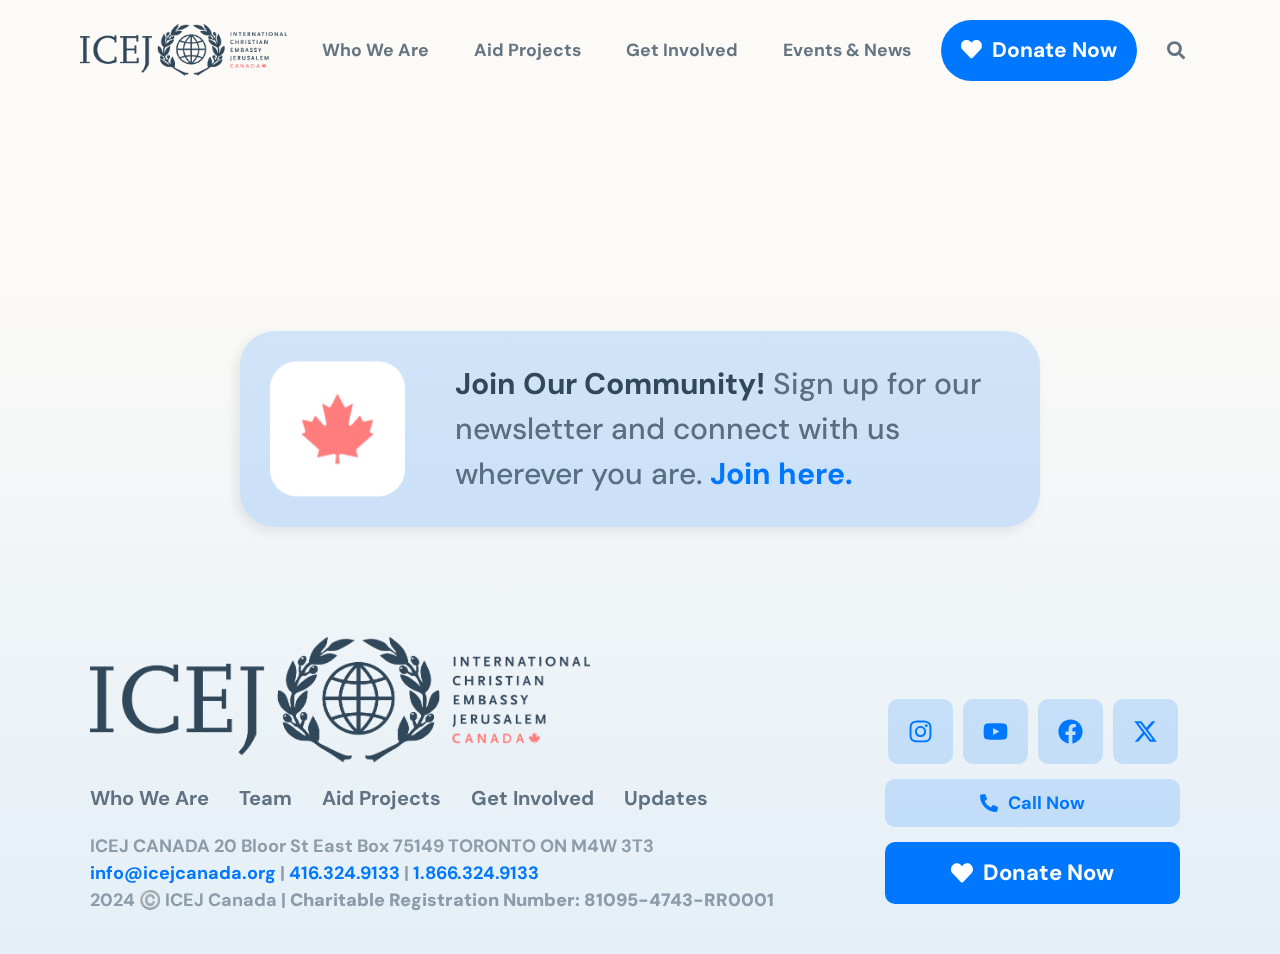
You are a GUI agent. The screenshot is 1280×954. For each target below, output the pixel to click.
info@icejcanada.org (183, 873)
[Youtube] (995, 731)
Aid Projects (527, 49)
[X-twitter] (1145, 731)
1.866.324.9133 (476, 873)
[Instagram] (920, 731)
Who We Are (375, 49)
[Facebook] (1070, 731)
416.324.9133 (344, 873)
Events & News (847, 49)
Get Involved (682, 49)
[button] (1032, 873)
